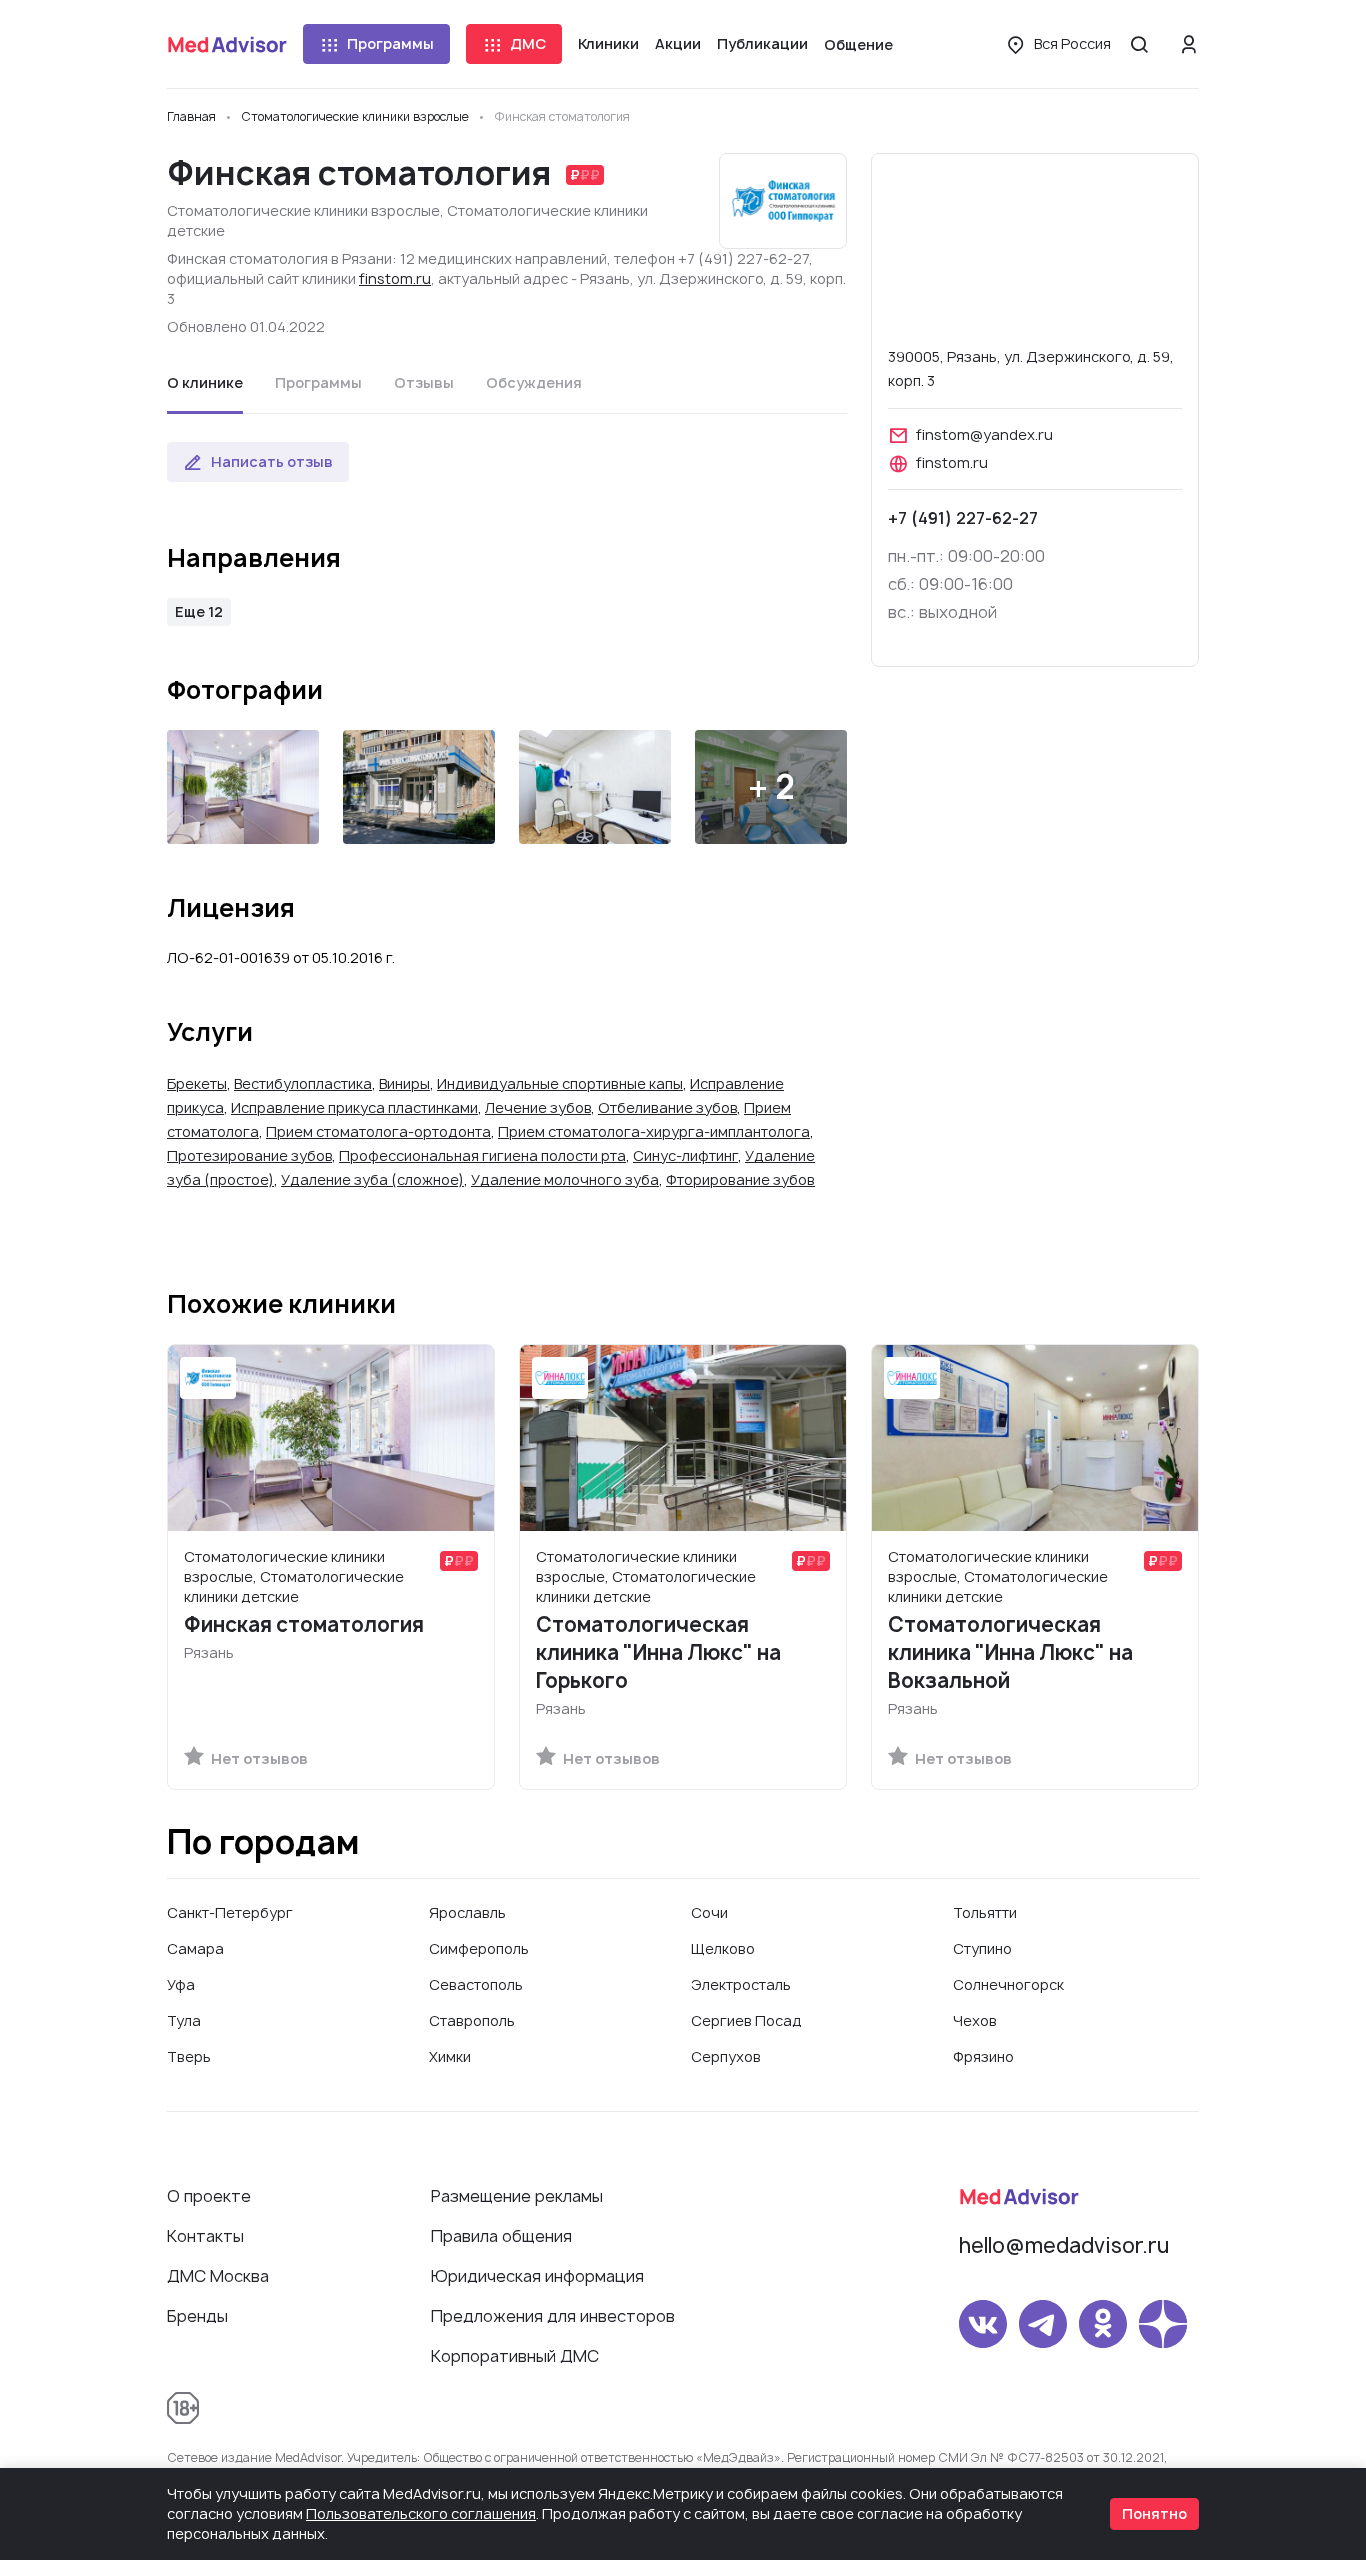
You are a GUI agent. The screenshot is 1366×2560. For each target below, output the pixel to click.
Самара (195, 1948)
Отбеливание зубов (667, 1107)
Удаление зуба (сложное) (372, 1179)
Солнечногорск (1008, 1984)
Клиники (608, 43)
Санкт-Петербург (230, 1912)
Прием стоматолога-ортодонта (378, 1131)
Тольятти (985, 1912)
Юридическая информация (537, 2276)
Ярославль (467, 1912)
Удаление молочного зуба (565, 1179)
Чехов (975, 2020)
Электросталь (741, 1984)
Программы (390, 43)
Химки (450, 2056)
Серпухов (726, 2056)
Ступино (982, 1948)
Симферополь (479, 1948)
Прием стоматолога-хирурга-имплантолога (654, 1131)
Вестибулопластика (303, 1083)
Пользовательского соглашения (421, 2513)
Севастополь (476, 1984)
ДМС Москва (218, 2276)
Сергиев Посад (746, 2020)
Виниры (404, 1083)
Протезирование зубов (249, 1155)
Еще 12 (199, 611)
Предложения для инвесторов (553, 2316)
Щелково (723, 1948)
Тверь (189, 2056)
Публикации (762, 43)
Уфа (181, 1984)
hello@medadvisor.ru (1064, 2245)
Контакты (205, 2236)
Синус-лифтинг (685, 1155)
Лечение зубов (538, 1107)
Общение (858, 44)
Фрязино (983, 2056)
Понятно (1154, 2513)
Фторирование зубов (740, 1179)
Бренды (197, 2316)
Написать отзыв (272, 461)
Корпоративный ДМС (515, 2356)
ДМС (528, 43)
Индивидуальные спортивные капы (560, 1083)
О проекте (209, 2196)
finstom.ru (395, 278)
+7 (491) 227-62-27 (963, 518)
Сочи (709, 1912)
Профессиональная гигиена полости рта (482, 1155)
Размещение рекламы (517, 2196)
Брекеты (197, 1083)
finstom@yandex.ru (984, 434)
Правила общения (501, 2236)
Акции (678, 43)
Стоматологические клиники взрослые (303, 210)
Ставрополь (472, 2020)
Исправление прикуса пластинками (354, 1107)
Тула (184, 2020)
